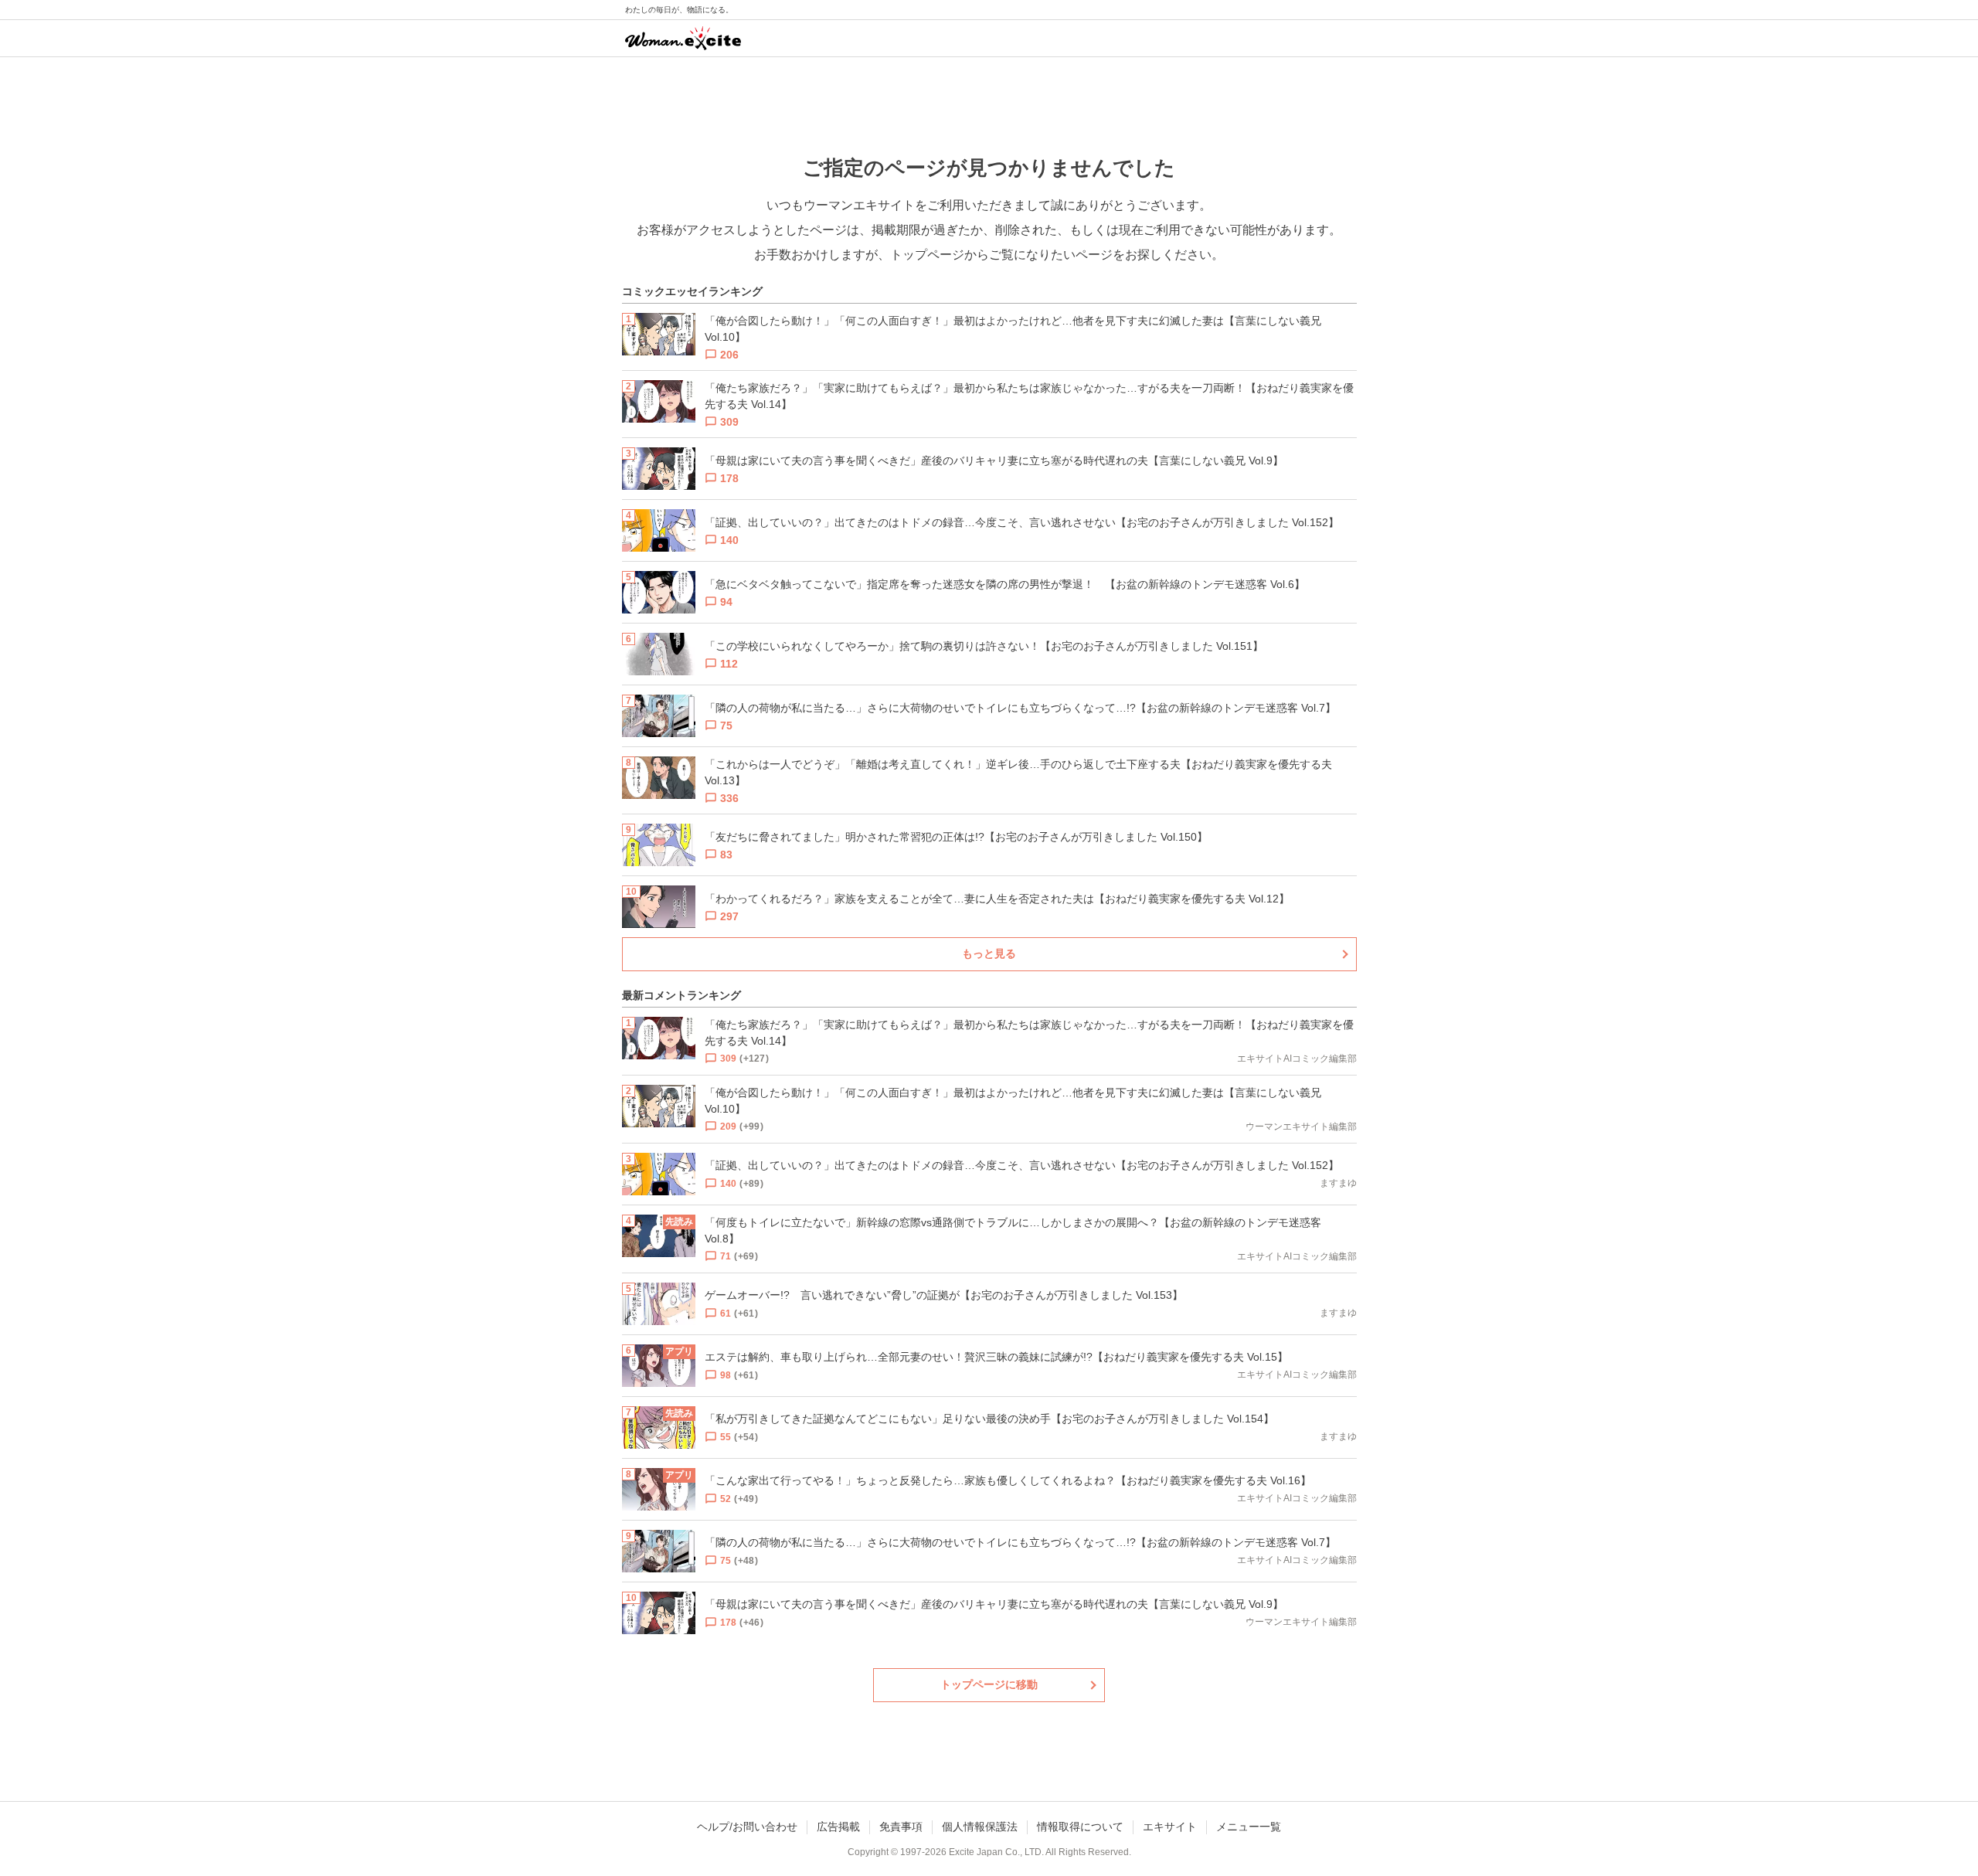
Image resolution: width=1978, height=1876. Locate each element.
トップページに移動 (989, 1684)
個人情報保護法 (980, 1827)
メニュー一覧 (1249, 1827)
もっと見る (989, 953)
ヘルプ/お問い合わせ (747, 1827)
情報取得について (1080, 1827)
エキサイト (1170, 1827)
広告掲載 (838, 1827)
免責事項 (901, 1827)
